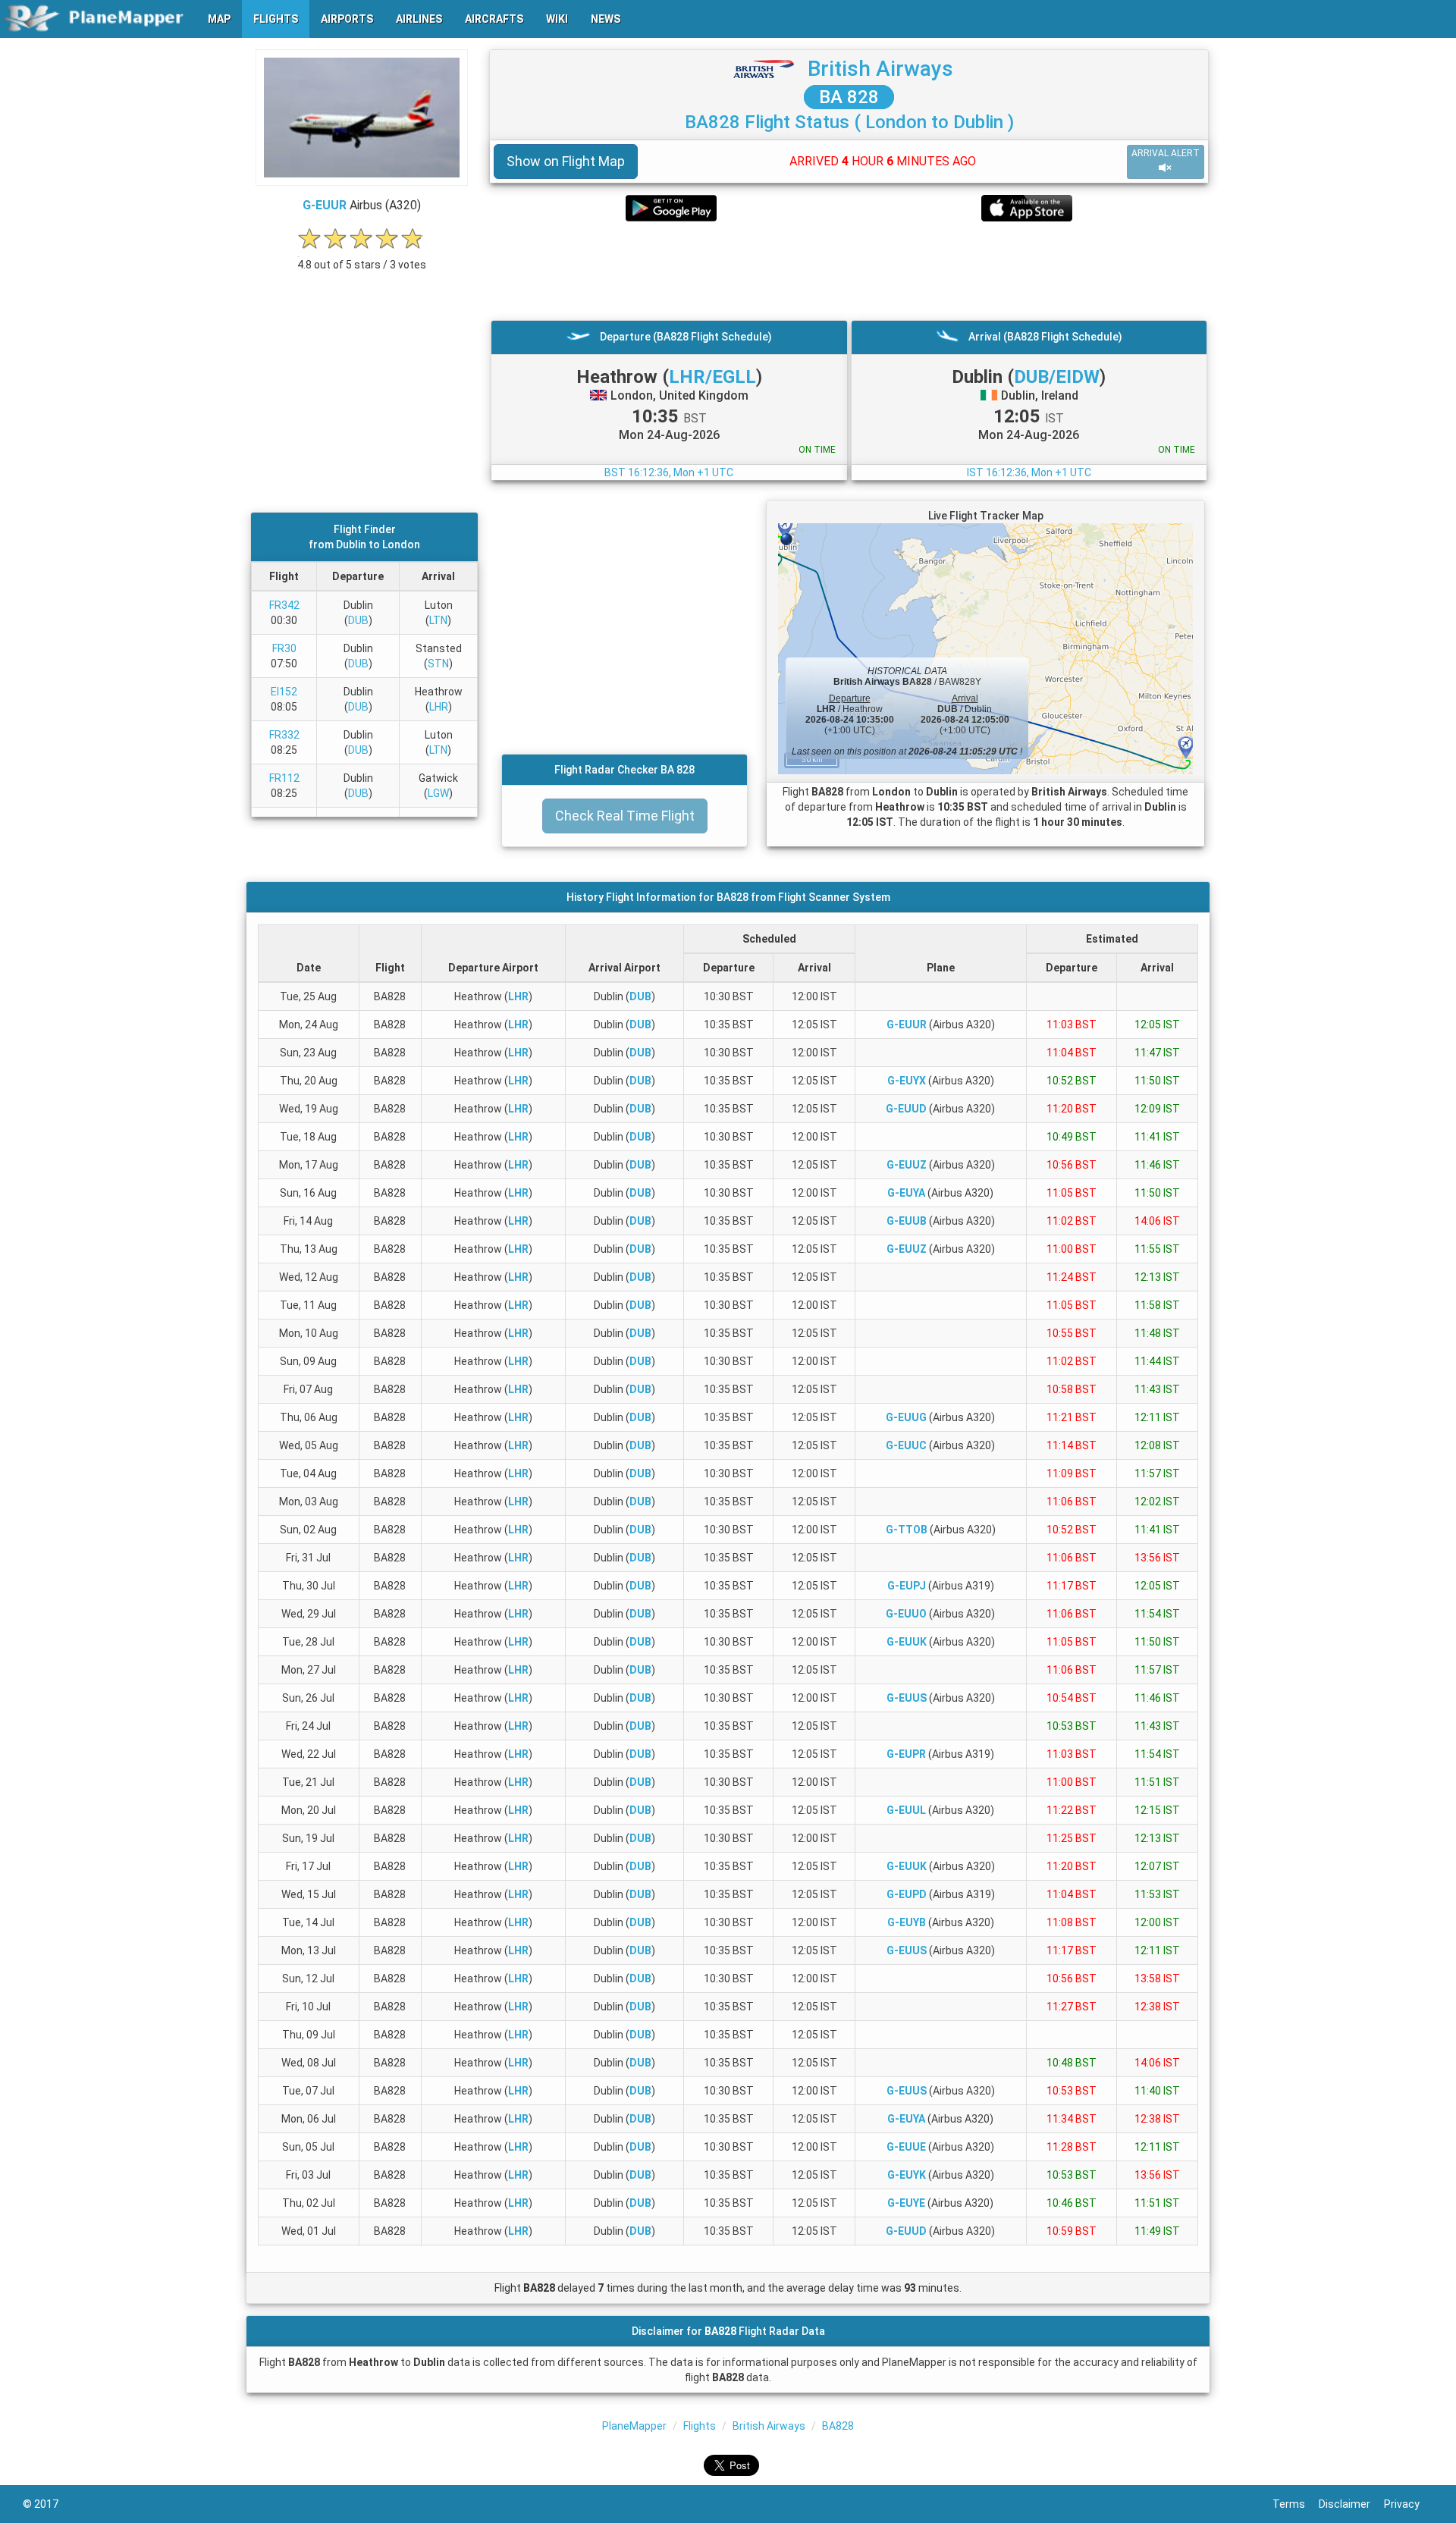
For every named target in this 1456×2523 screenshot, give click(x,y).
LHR (439, 707)
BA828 (838, 2426)
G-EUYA (906, 1193)
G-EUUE (906, 2147)
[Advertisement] (849, 271)
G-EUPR (906, 1754)
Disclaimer (1351, 2504)
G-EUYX (907, 1081)
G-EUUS (907, 1698)
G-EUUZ (907, 1165)
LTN (438, 620)
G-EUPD (907, 1894)
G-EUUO (906, 1614)
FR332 (284, 735)
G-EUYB (907, 1922)
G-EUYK (907, 2175)
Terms (1296, 2504)
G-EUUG (906, 1417)
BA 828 (849, 97)
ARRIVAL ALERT (1166, 153)
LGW (438, 793)
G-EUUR (325, 205)
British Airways (880, 69)
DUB (358, 620)
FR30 (284, 648)
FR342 (284, 605)
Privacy (1409, 2504)
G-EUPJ (907, 1586)
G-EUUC (906, 1445)
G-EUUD (906, 1109)
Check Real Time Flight (625, 816)
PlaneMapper (634, 2426)
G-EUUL (906, 1810)
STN (438, 664)
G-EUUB (907, 1221)
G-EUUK (907, 1642)
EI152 (284, 692)
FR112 (284, 778)
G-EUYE (906, 2203)
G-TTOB (907, 1530)
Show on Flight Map (566, 161)
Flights (700, 2426)
